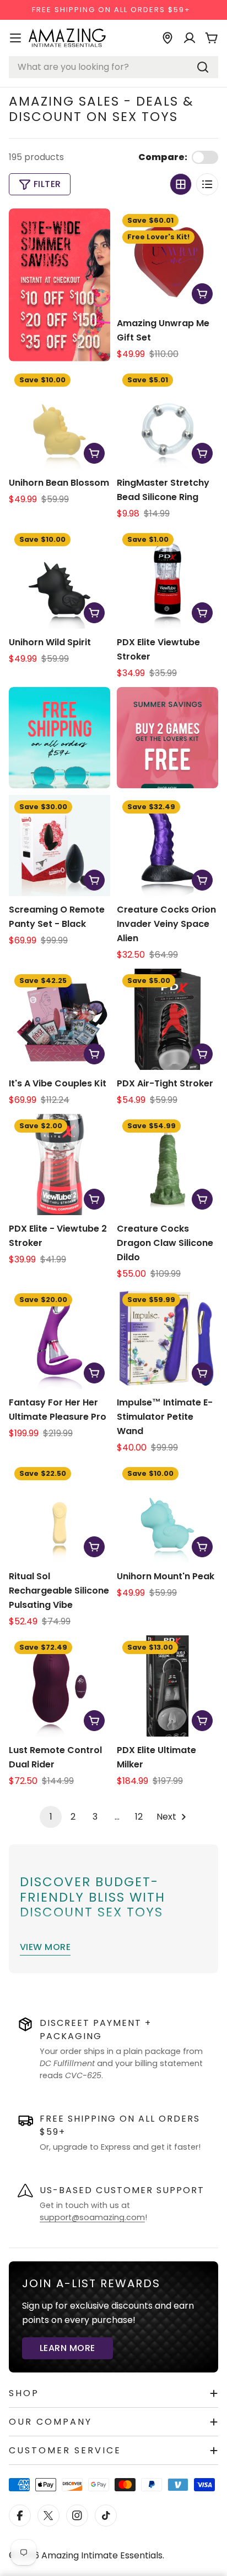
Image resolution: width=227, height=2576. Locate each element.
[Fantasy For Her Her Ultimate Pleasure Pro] (60, 1338)
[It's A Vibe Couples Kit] (60, 1019)
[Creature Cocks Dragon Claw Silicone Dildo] (167, 1165)
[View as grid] (181, 184)
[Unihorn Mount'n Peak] (167, 1512)
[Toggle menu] (15, 38)
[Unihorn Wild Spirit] (60, 578)
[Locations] (167, 38)
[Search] (203, 67)
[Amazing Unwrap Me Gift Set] (167, 259)
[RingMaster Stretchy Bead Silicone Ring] (167, 419)
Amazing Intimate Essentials (102, 2555)
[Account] (190, 38)
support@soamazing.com (92, 2217)
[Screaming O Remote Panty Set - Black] (60, 845)
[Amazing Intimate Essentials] (167, 738)
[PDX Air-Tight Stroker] (167, 1019)
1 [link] (51, 1817)
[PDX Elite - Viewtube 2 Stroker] (60, 1165)
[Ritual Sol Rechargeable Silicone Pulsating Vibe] (60, 1512)
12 (139, 1817)
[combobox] (113, 67)
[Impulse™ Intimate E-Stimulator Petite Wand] (167, 1338)
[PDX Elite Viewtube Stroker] (167, 578)
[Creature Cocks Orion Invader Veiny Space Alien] (167, 845)
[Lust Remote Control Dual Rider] (60, 1686)
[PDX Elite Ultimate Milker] (167, 1686)
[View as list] (207, 184)
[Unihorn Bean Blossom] (60, 419)
